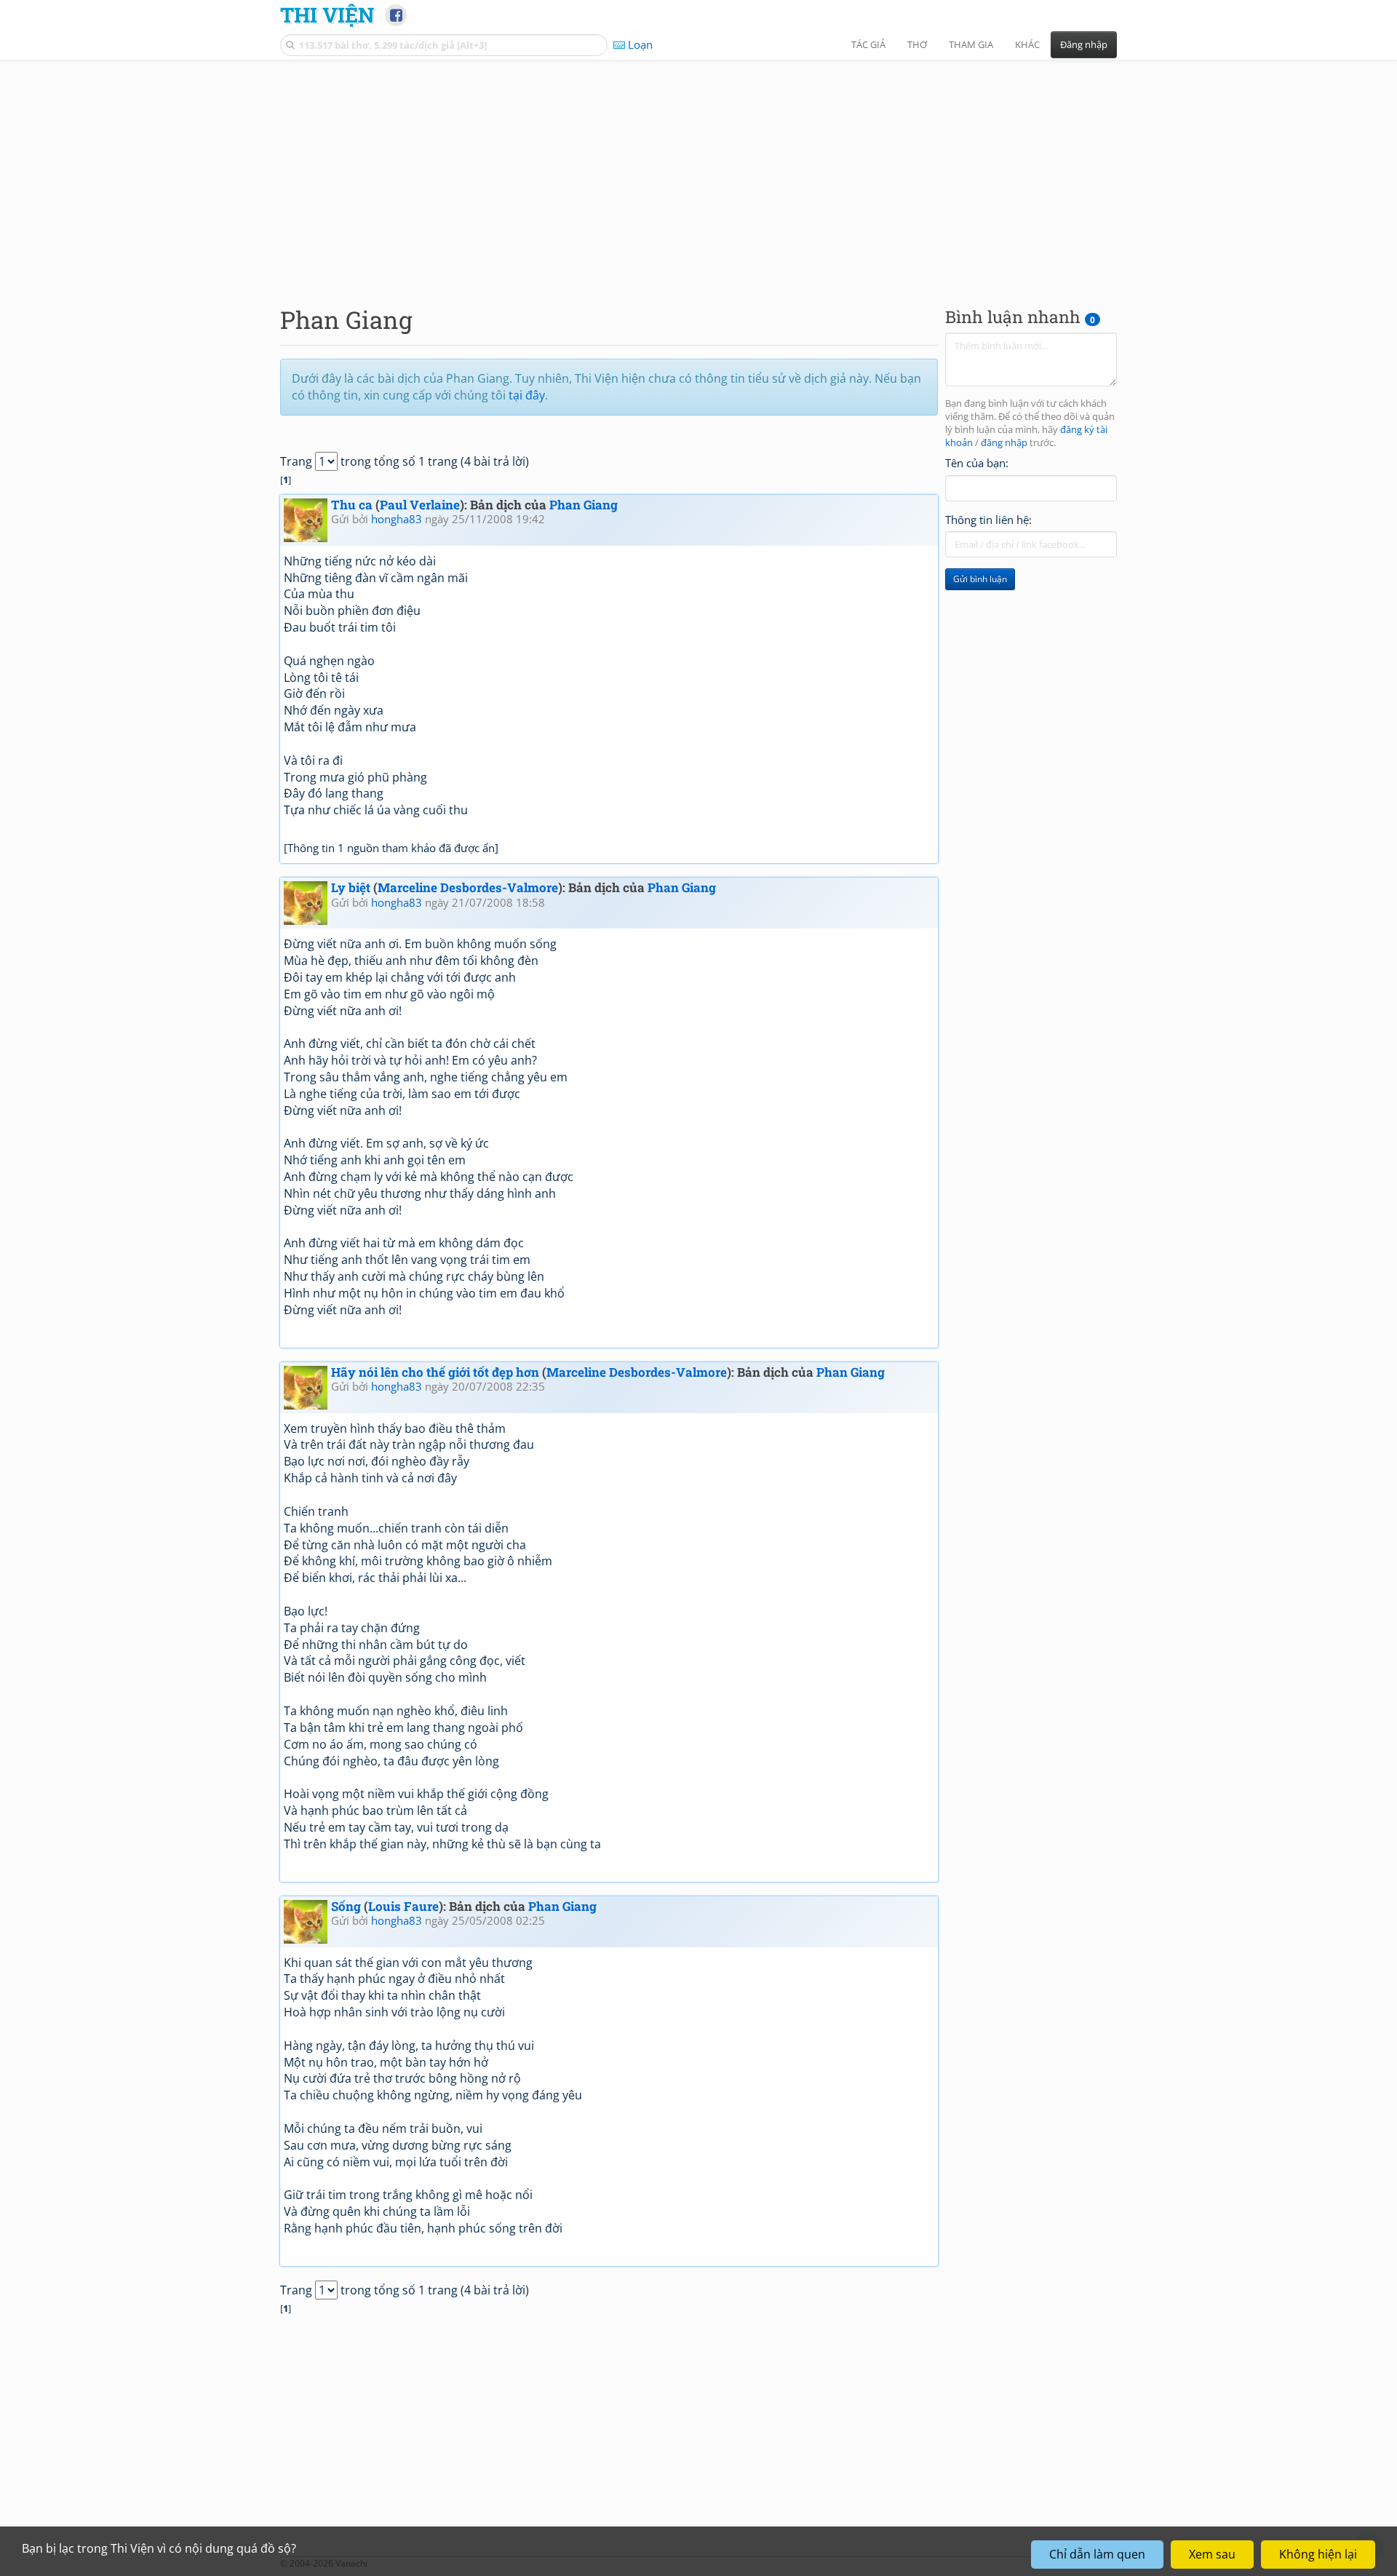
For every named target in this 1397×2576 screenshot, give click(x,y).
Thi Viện (327, 15)
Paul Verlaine (420, 505)
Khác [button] (1027, 44)
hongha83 (397, 519)
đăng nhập (1004, 443)
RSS (1109, 2563)
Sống (346, 1906)
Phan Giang (584, 505)
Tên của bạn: (977, 463)
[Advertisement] (698, 171)
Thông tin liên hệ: (988, 520)
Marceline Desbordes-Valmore (468, 887)
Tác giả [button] (868, 44)
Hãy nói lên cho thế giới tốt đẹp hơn (435, 1372)
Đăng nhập (1084, 44)
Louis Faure (403, 1906)
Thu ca (352, 505)
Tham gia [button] (971, 44)
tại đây (527, 395)
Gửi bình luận (980, 579)
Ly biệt (351, 887)
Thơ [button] (917, 44)
